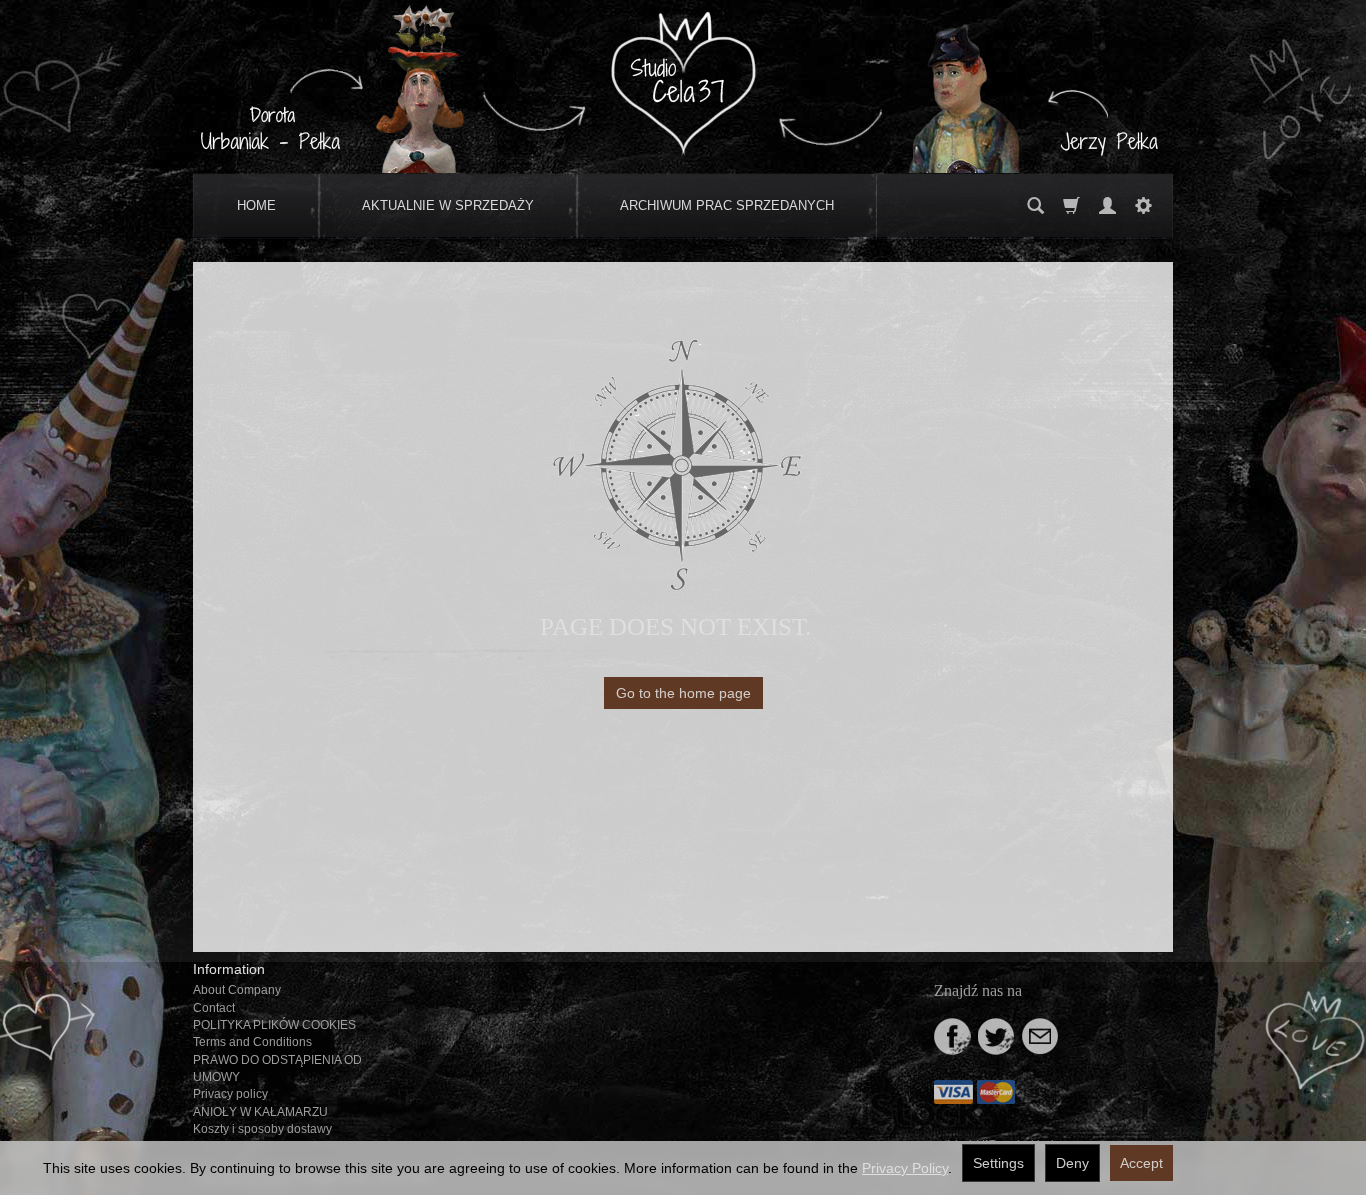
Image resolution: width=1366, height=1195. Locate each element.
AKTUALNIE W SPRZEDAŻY (448, 205)
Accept (1141, 1163)
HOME (256, 205)
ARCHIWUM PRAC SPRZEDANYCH (727, 205)
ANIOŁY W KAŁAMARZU (260, 1112)
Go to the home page (683, 693)
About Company (237, 990)
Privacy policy (230, 1094)
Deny (1072, 1163)
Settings (998, 1163)
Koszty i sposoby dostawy (262, 1129)
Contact (214, 1008)
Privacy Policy (905, 1168)
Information (229, 969)
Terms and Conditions (252, 1042)
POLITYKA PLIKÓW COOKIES (274, 1025)
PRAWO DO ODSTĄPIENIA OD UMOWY (277, 1068)
